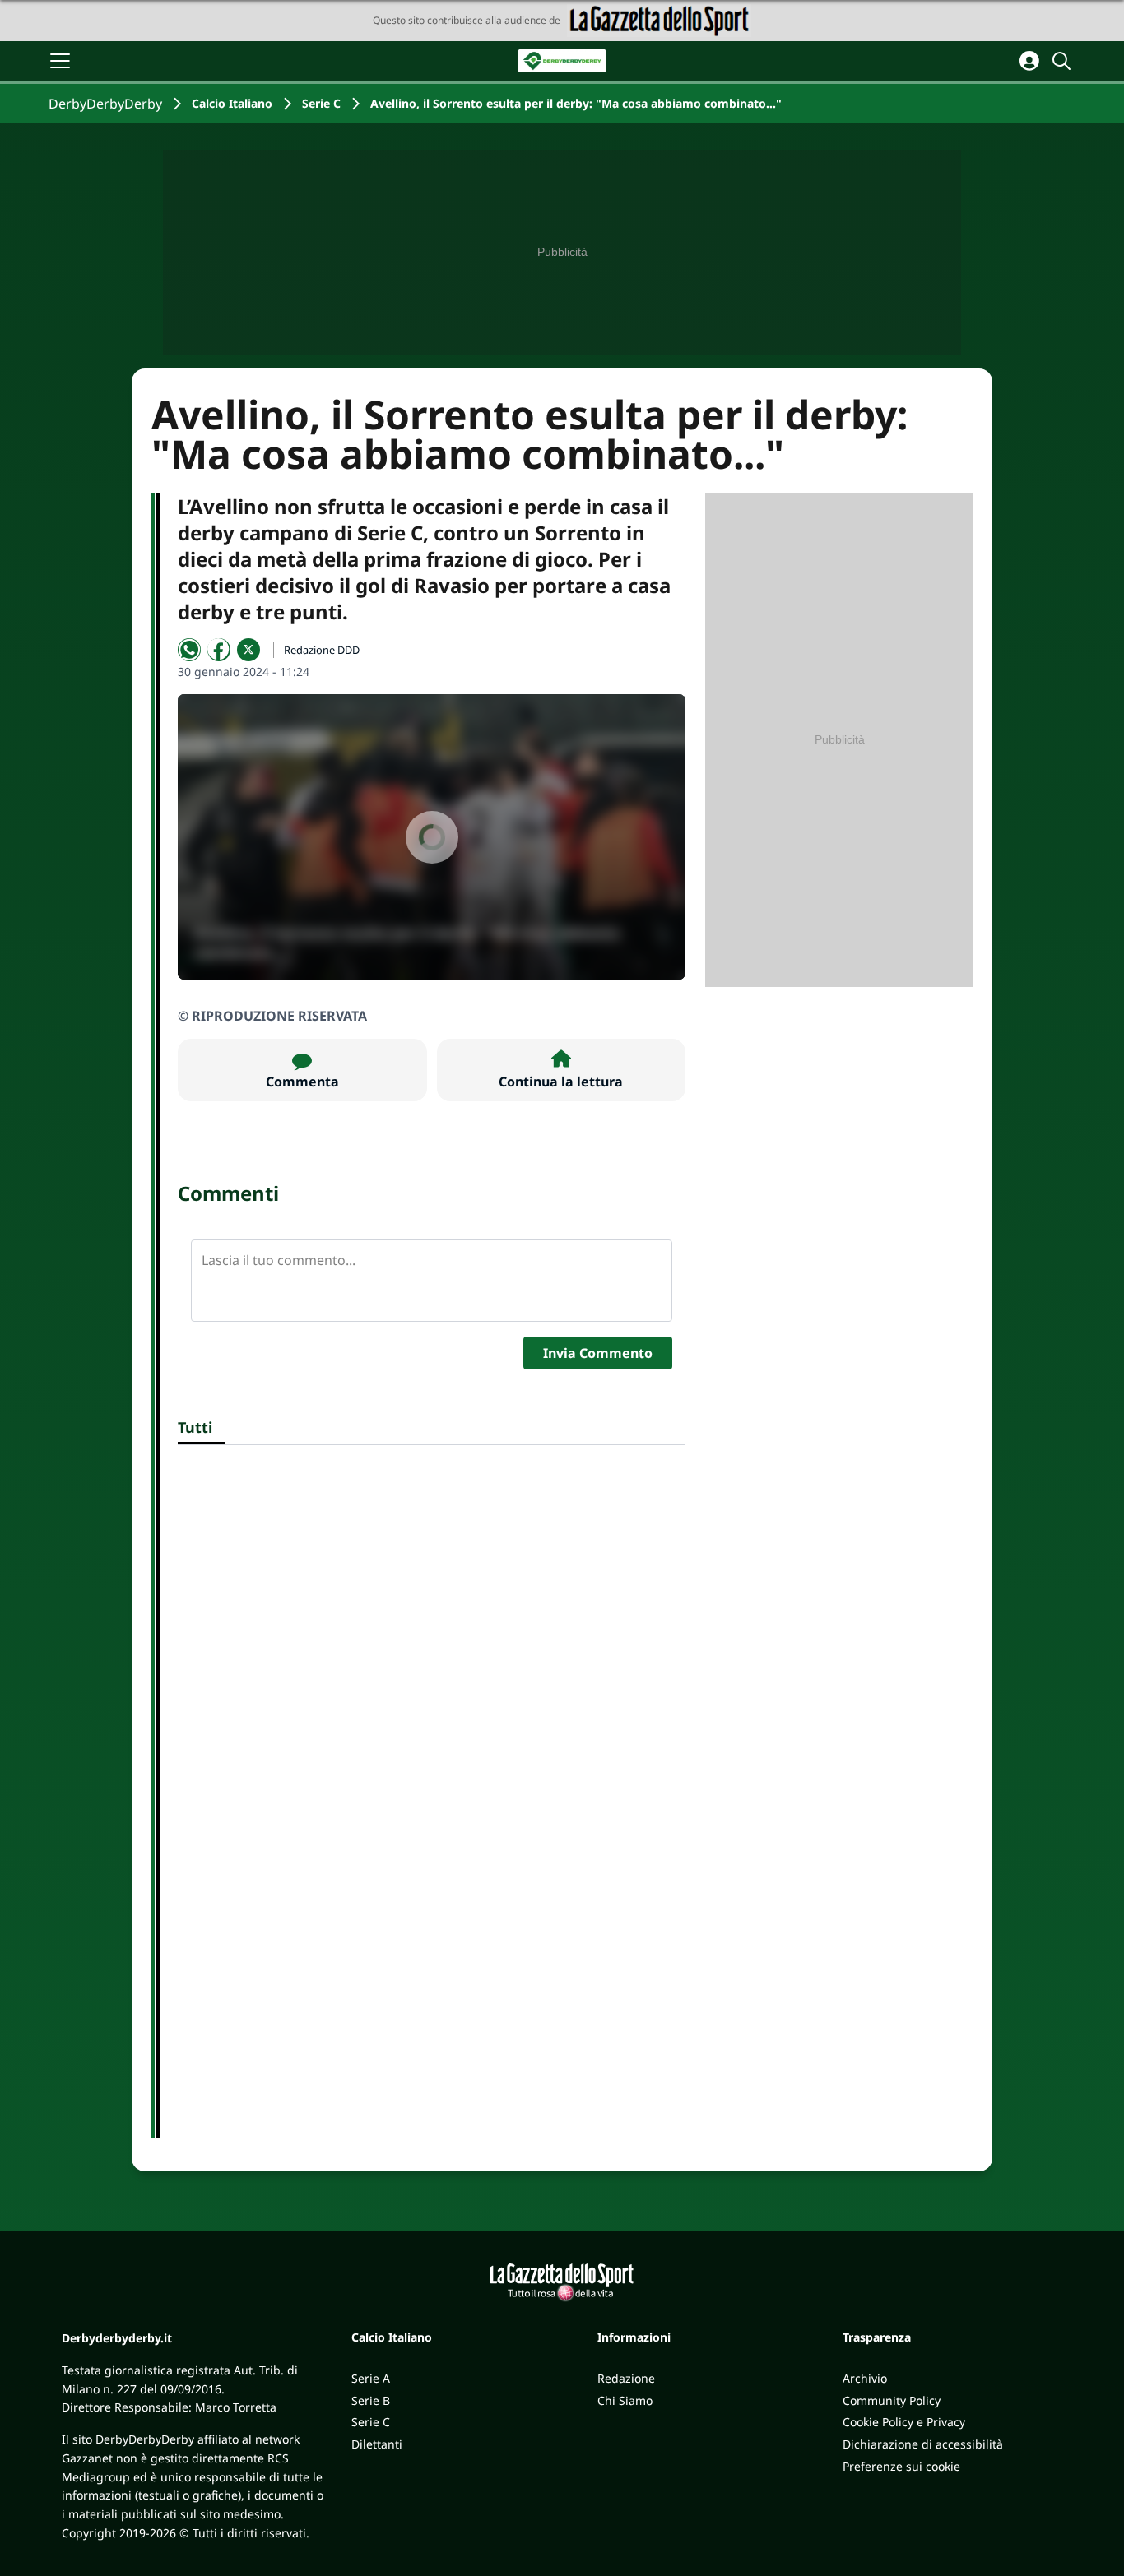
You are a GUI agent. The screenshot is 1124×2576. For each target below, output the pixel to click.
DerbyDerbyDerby (105, 104)
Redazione (626, 2378)
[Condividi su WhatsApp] (189, 650)
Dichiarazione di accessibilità (923, 2444)
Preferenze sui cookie (901, 2466)
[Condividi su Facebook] (219, 650)
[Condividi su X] (248, 650)
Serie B (371, 2400)
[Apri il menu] (60, 61)
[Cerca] (1064, 61)
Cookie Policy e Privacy (904, 2422)
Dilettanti (377, 2444)
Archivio (865, 2378)
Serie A (371, 2378)
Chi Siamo (625, 2400)
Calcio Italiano (232, 103)
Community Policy (892, 2400)
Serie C (321, 103)
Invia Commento (598, 1353)
